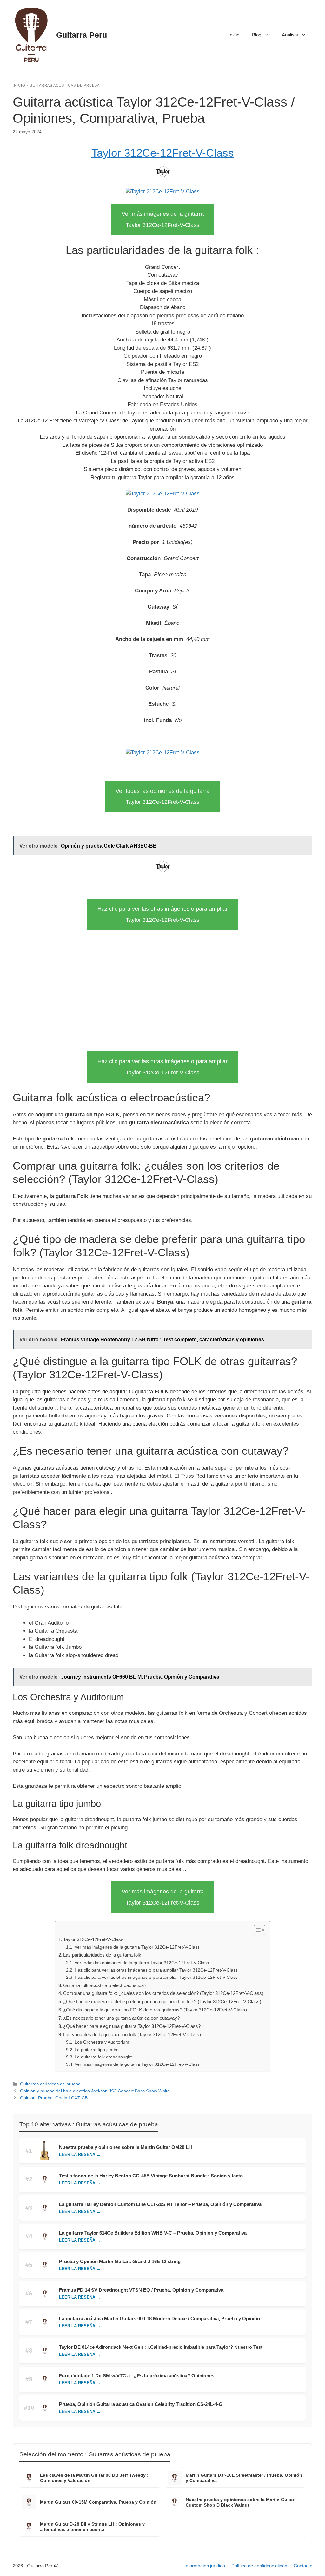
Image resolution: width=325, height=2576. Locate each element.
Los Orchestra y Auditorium (102, 2042)
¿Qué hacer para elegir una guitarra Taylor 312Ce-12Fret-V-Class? (132, 2026)
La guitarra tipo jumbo (97, 2050)
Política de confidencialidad (259, 2566)
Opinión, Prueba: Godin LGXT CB (54, 2098)
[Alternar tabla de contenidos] (256, 1930)
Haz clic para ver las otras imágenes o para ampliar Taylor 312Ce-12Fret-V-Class (156, 1970)
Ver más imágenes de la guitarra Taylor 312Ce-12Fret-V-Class (137, 1947)
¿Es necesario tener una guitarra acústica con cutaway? (121, 2018)
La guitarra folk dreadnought (103, 2057)
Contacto (303, 2566)
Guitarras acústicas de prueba (65, 85)
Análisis (290, 35)
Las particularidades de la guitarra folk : (103, 1955)
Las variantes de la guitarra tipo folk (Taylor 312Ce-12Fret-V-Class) (132, 2034)
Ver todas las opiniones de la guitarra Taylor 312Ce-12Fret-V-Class (142, 1963)
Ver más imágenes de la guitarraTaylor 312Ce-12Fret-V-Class (163, 219)
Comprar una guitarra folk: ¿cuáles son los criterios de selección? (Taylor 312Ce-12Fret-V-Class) (163, 1993)
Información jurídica (205, 2566)
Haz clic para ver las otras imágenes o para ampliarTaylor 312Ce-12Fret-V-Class (162, 914)
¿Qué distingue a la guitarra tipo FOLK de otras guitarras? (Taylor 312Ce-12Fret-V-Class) (155, 2010)
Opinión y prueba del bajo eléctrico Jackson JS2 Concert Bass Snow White (95, 2091)
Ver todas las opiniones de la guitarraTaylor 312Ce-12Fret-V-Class (162, 797)
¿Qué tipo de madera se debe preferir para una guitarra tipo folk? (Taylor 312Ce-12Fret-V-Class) (162, 2001)
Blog (257, 35)
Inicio (234, 35)
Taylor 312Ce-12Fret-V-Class (163, 153)
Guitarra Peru (82, 35)
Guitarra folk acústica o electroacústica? (105, 1985)
